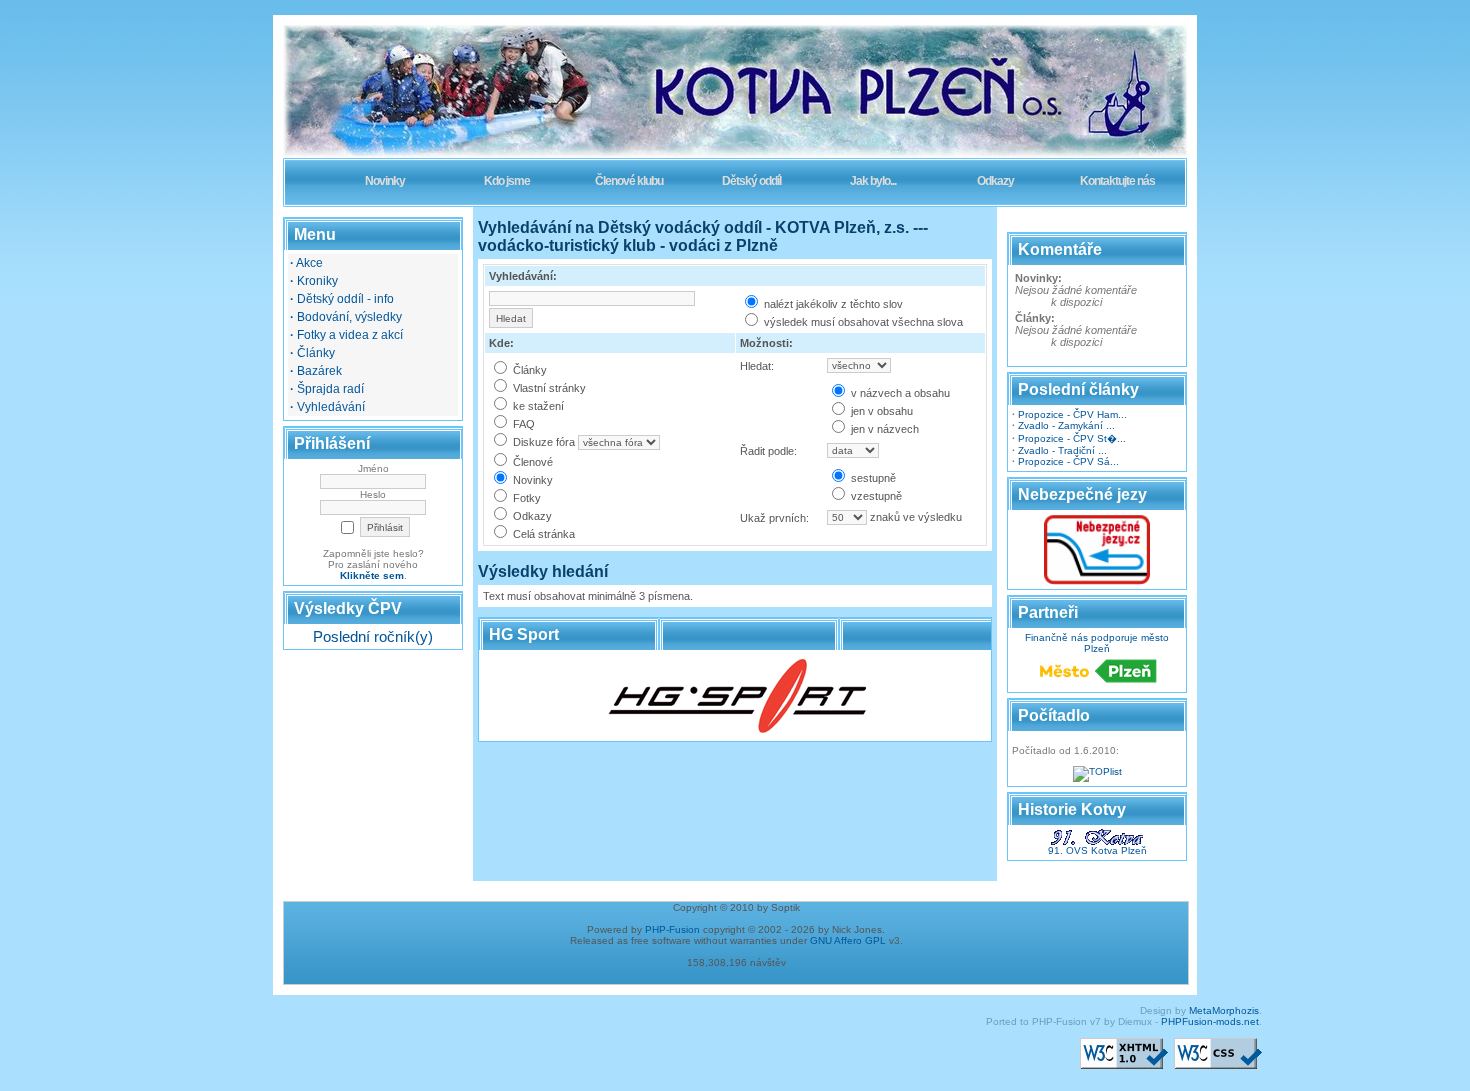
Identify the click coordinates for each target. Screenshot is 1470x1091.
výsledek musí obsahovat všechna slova (862, 322)
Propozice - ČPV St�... (1072, 438)
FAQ (522, 424)
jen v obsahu (880, 411)
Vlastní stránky (548, 388)
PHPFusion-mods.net (1210, 1021)
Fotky (525, 498)
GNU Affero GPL (848, 940)
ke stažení (537, 406)
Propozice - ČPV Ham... (1072, 414)
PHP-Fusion (672, 929)
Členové (531, 462)
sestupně (872, 478)
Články (528, 370)
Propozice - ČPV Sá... (1068, 461)
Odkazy (531, 516)
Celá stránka (542, 534)
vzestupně (875, 496)
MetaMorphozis (1224, 1010)
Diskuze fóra (542, 442)
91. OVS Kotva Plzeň (1097, 850)
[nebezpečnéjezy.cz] (1097, 581)
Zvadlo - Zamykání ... (1066, 425)
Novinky (531, 480)
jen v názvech (883, 429)
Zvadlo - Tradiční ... (1062, 450)
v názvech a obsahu (899, 393)
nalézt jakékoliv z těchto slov (832, 304)
